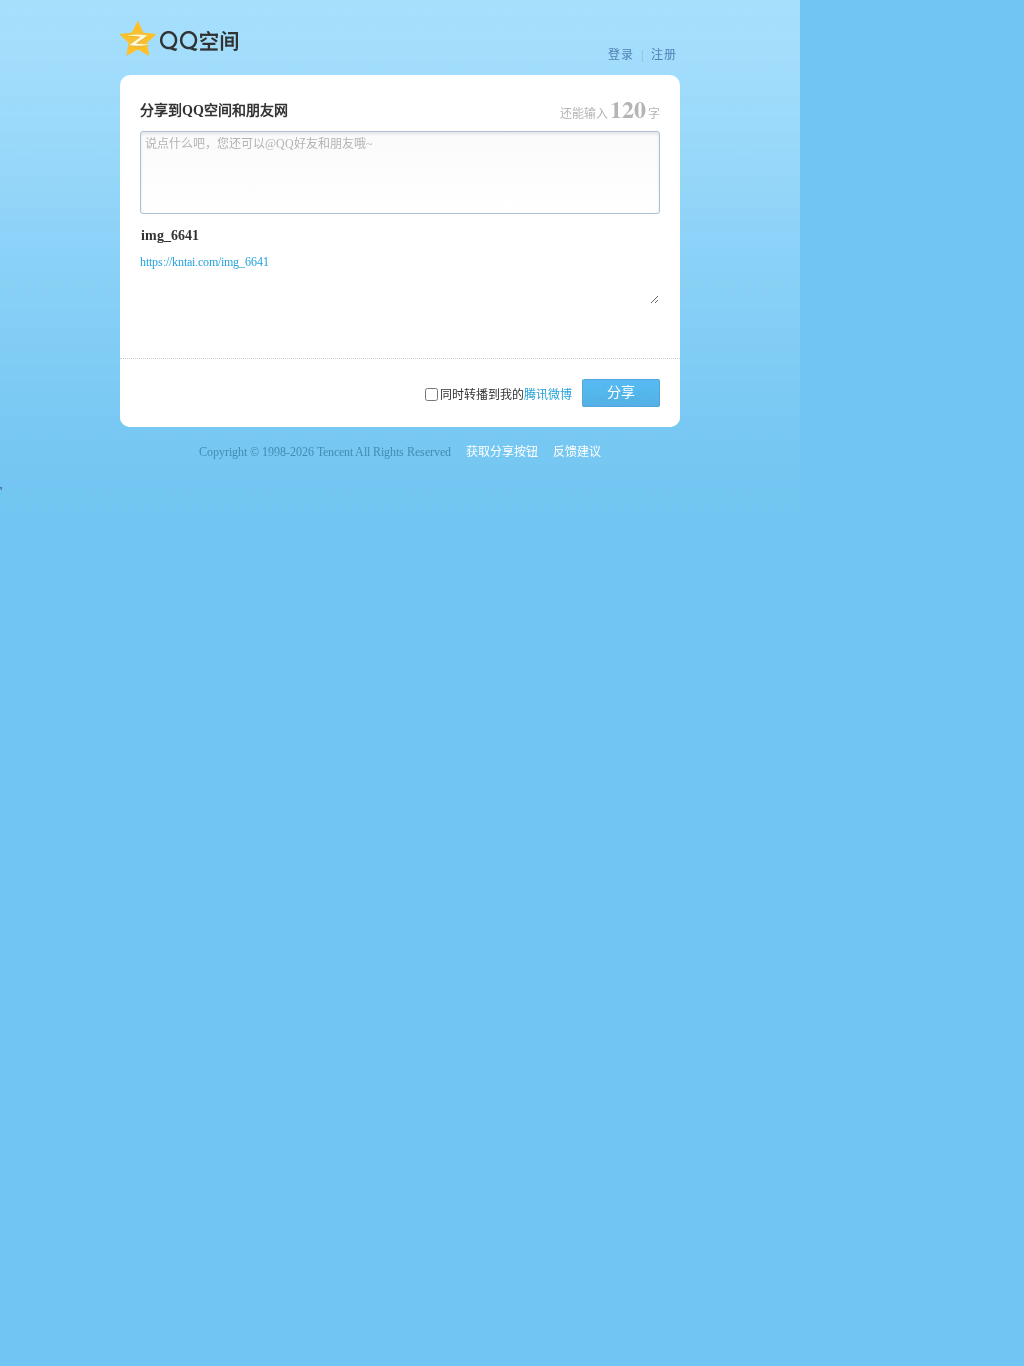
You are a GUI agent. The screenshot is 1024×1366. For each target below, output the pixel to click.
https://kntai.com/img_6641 (204, 262)
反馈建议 (577, 452)
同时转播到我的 (506, 395)
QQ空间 (179, 39)
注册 (664, 55)
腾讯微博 (548, 395)
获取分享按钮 (502, 452)
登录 (621, 55)
